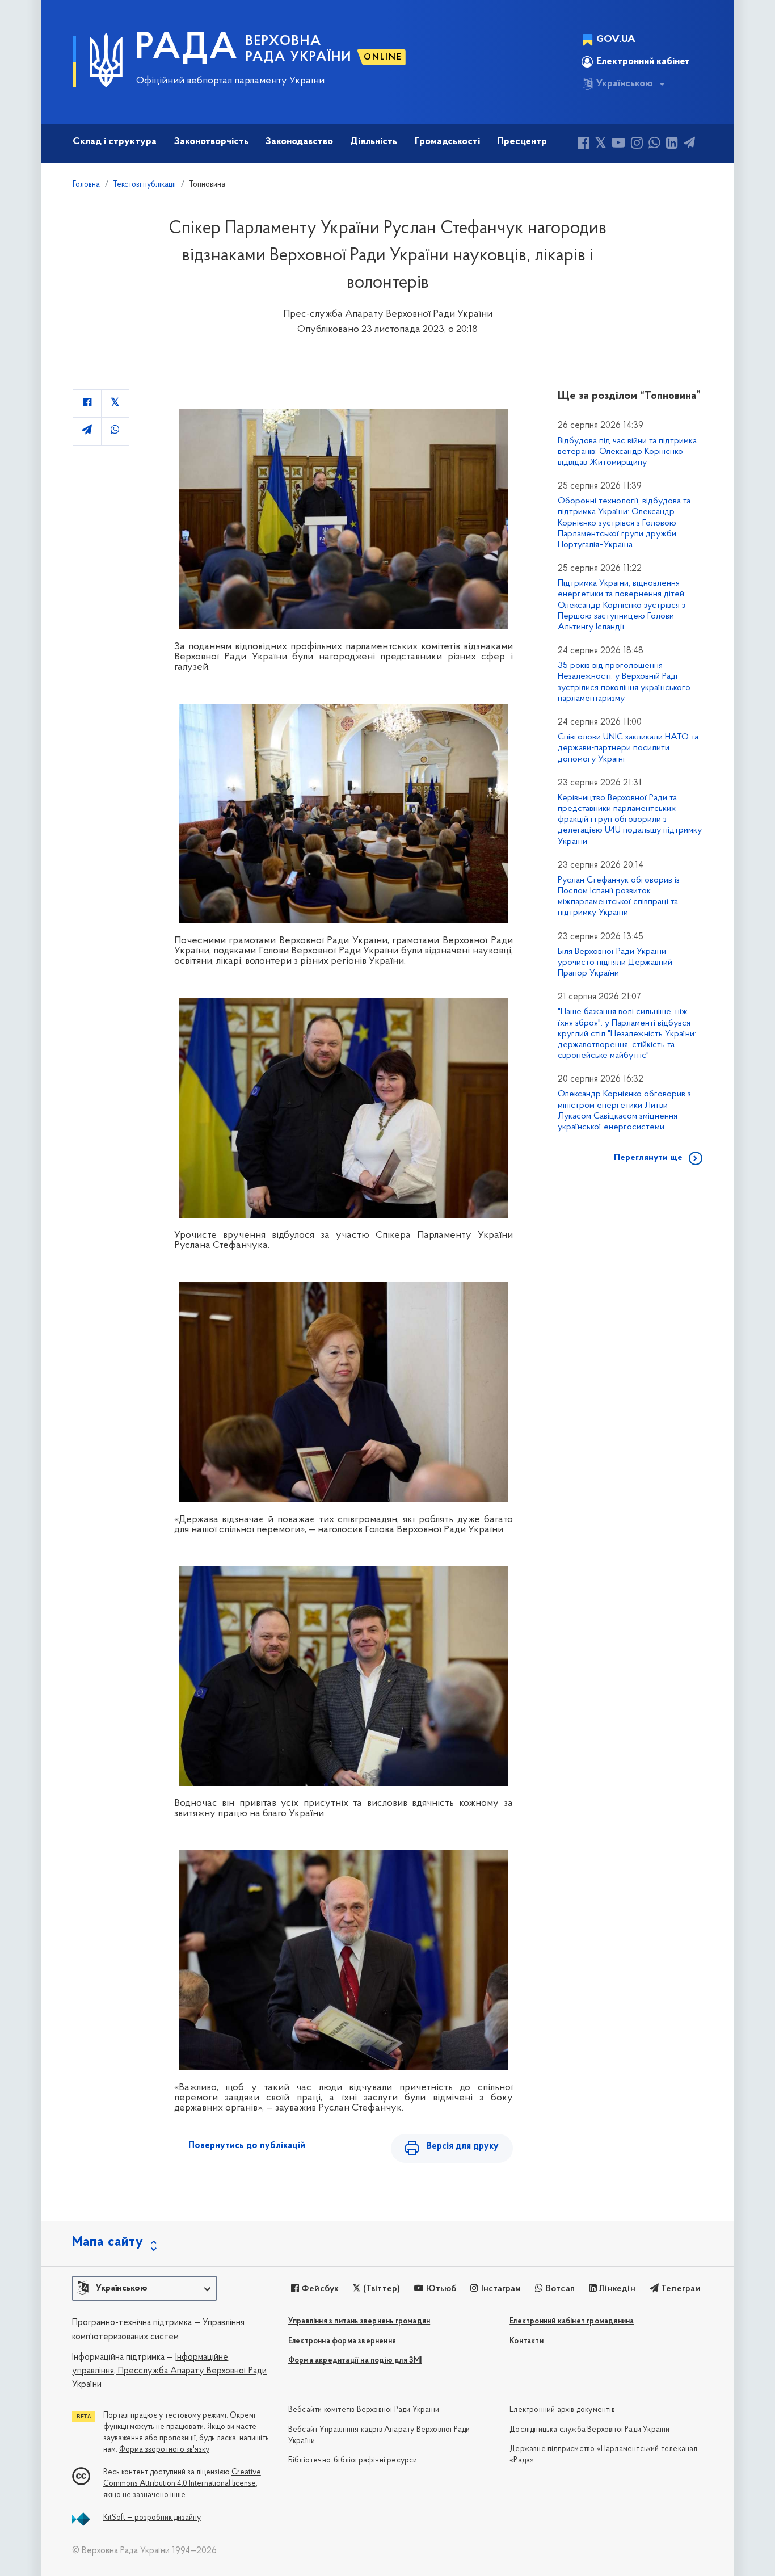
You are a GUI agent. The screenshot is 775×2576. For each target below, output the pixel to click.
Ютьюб (440, 2289)
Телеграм (680, 2289)
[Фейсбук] (584, 144)
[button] (144, 2288)
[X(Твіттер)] (601, 144)
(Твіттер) (380, 2289)
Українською (625, 84)
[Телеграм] (689, 144)
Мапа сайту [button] (108, 2242)
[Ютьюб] (618, 144)
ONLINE (383, 57)
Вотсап (559, 2289)
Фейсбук (319, 2289)
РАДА (187, 49)
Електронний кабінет (643, 62)
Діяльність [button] (374, 142)
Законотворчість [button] (211, 142)
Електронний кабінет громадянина (572, 2321)
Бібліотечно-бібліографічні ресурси (353, 2461)
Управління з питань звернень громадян (359, 2321)
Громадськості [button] (447, 142)
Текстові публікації (145, 185)
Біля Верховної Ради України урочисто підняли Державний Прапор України (615, 963)
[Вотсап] (654, 144)
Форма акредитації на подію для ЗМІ (355, 2361)
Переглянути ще (648, 1158)
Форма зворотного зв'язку (164, 2450)
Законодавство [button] (299, 142)
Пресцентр (522, 142)
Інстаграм (500, 2289)
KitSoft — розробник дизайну (152, 2518)
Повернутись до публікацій (247, 2146)
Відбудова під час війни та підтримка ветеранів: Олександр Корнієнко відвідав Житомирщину (627, 452)
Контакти (527, 2341)
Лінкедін (616, 2289)
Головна (86, 185)
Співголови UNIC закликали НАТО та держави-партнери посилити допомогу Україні (628, 748)
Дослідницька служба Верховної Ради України (589, 2430)
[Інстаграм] (637, 144)
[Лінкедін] (672, 144)
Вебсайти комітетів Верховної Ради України (364, 2410)
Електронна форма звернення (342, 2341)
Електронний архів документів (562, 2410)
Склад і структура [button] (115, 142)
